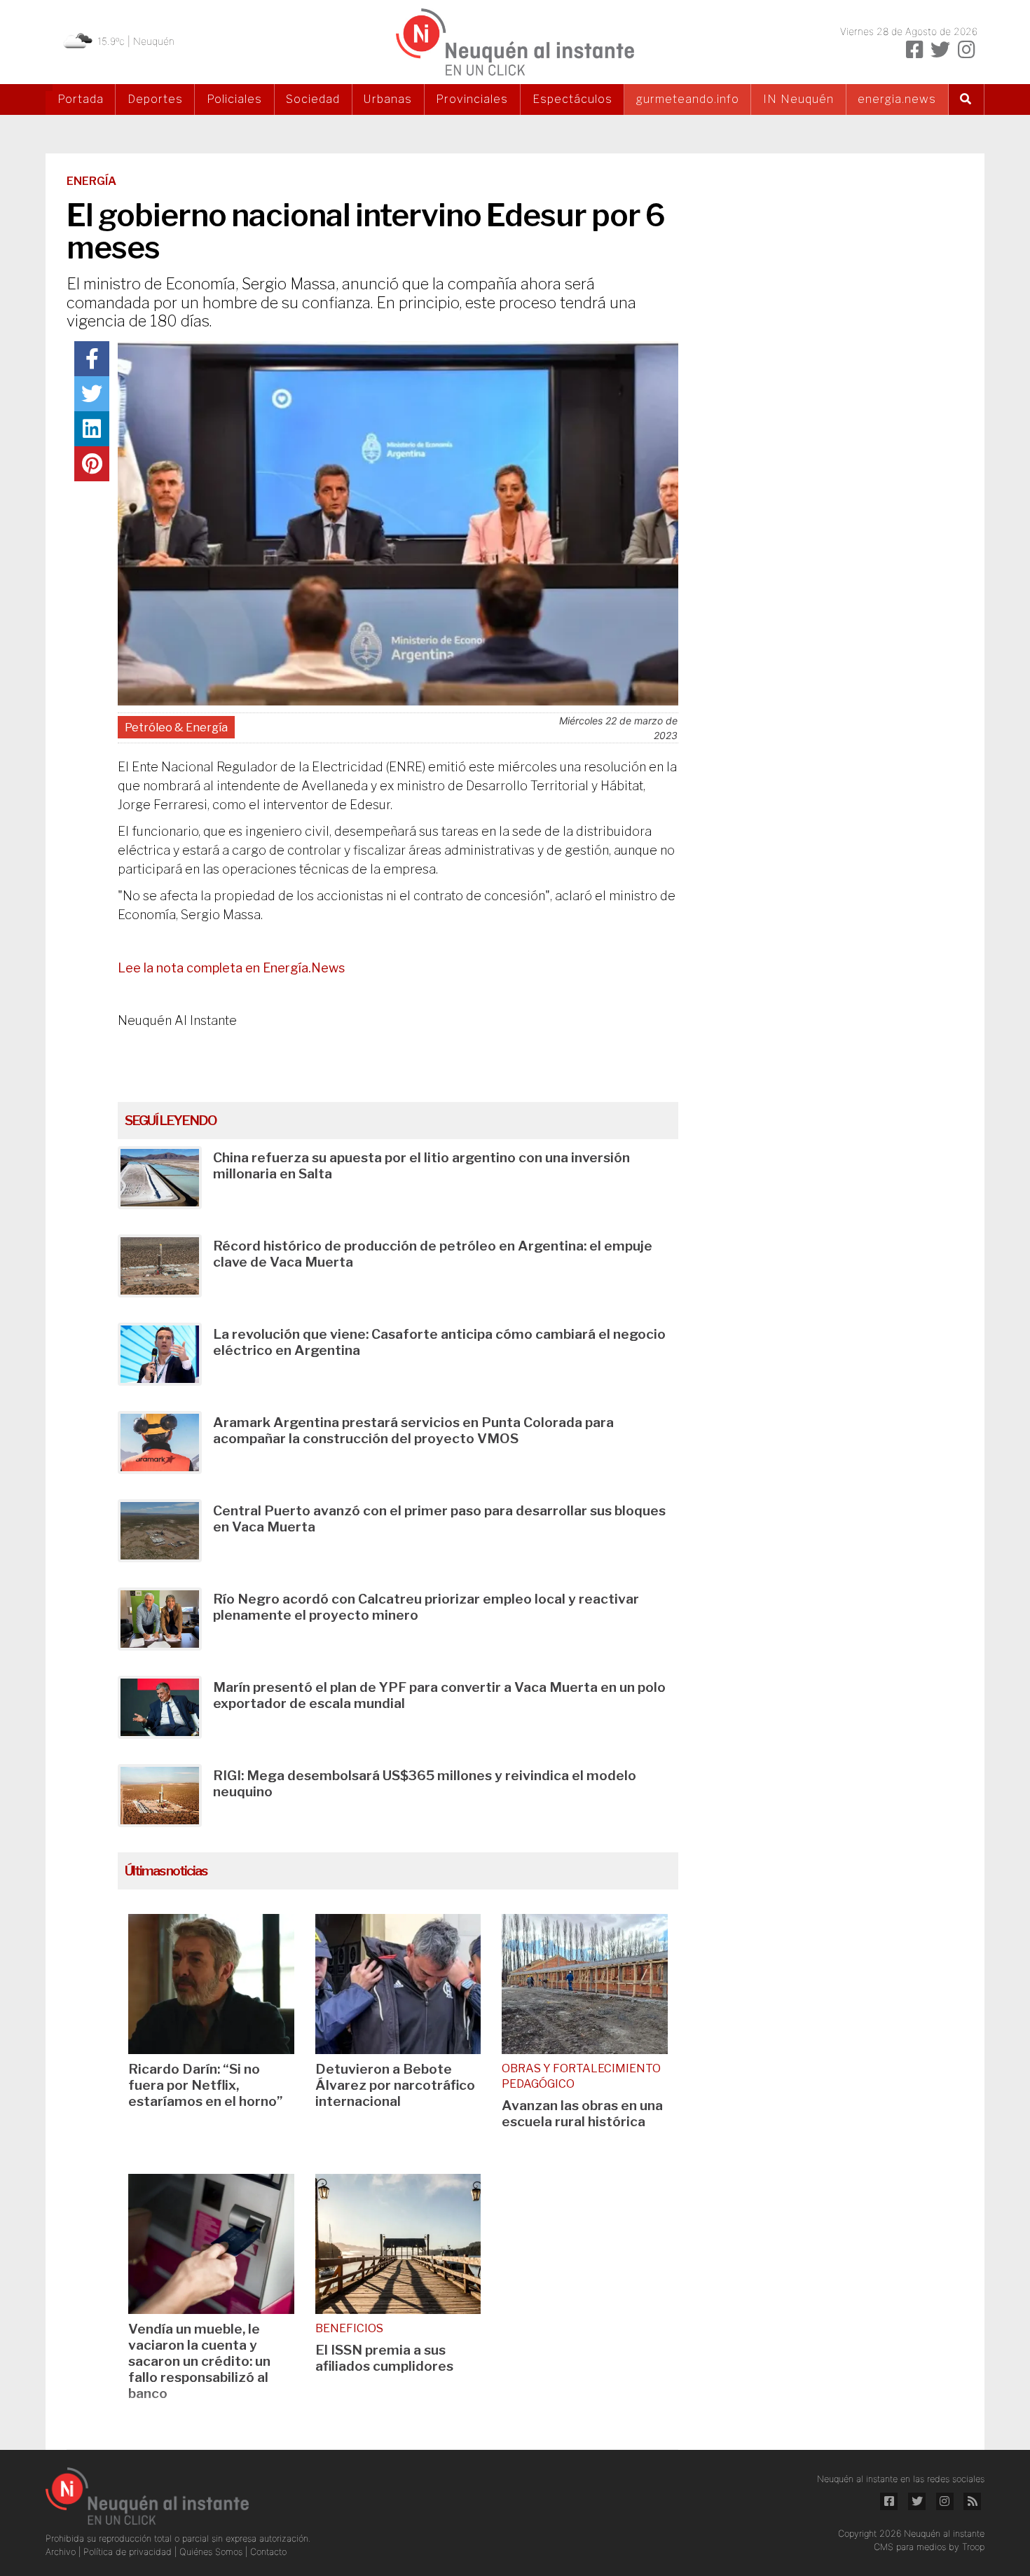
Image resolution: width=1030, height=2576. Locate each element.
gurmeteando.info (688, 99)
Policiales (234, 99)
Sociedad (313, 99)
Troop (973, 2547)
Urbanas (388, 99)
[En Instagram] (966, 50)
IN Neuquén (798, 99)
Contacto (268, 2552)
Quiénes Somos (212, 2552)
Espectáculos (572, 99)
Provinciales (472, 99)
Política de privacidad (129, 2552)
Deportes (155, 99)
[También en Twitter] (940, 50)
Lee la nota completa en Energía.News (231, 968)
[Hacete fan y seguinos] (914, 50)
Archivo (62, 2552)
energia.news (897, 99)
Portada (81, 99)
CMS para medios (910, 2547)
